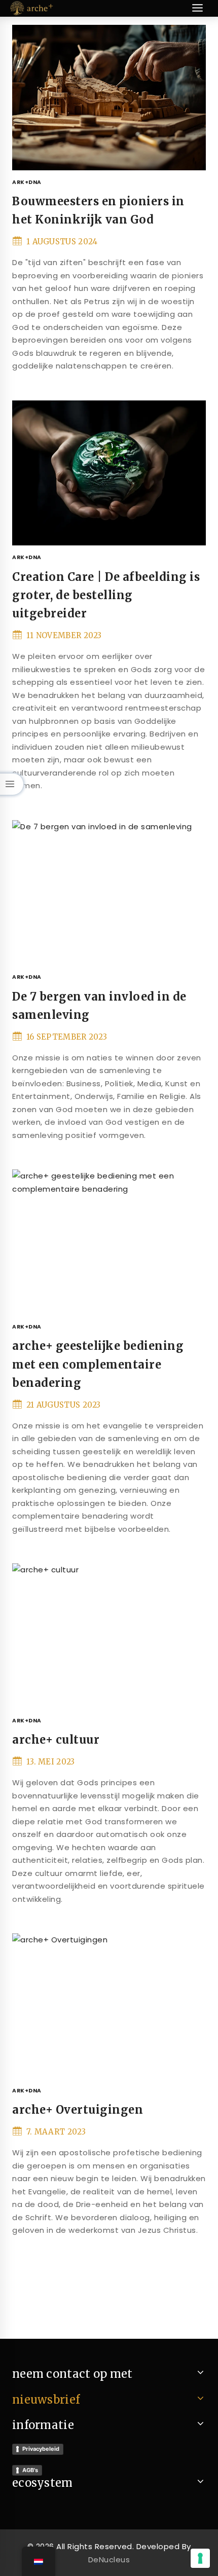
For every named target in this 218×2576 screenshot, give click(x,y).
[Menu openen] (197, 8)
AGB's (30, 2470)
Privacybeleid (41, 2449)
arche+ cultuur (56, 1740)
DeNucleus (109, 2560)
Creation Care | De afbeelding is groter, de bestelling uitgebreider (106, 595)
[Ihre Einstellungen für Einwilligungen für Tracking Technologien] (200, 2558)
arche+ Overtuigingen (78, 2110)
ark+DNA (27, 182)
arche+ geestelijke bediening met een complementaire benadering (98, 1364)
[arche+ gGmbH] (32, 8)
